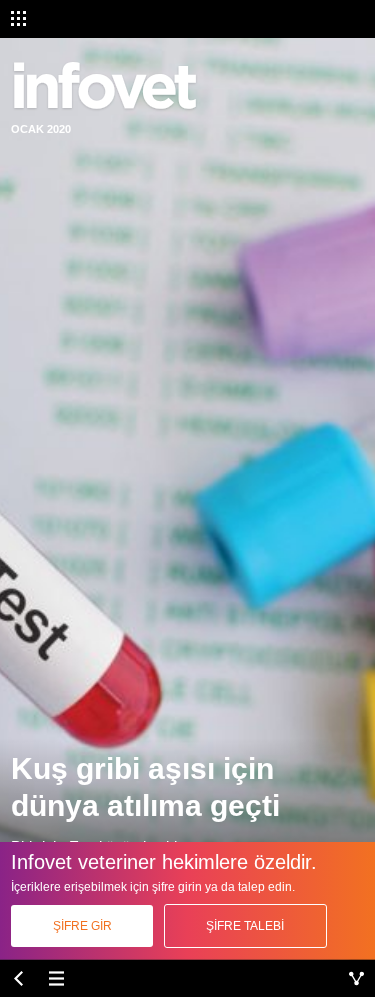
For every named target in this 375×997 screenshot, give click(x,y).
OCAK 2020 (41, 129)
